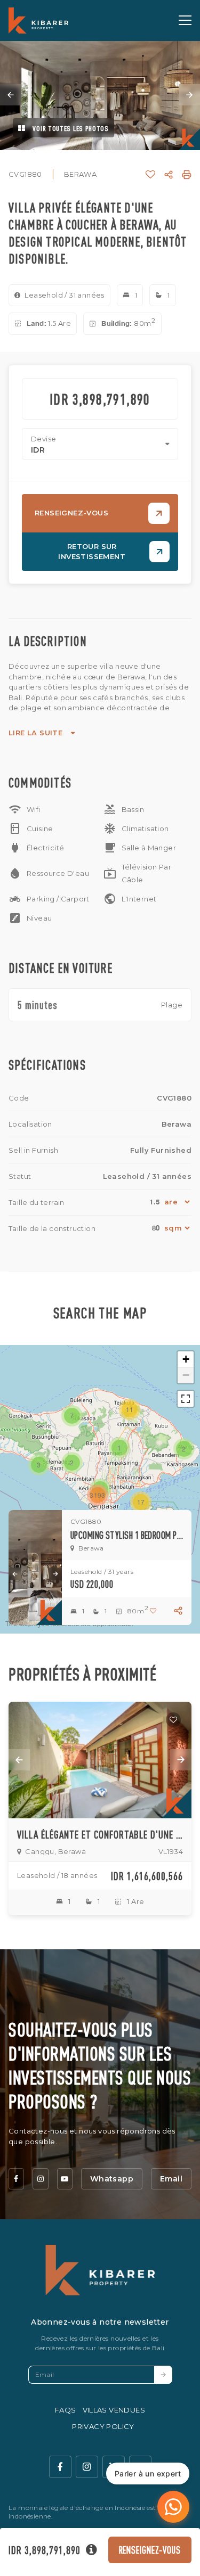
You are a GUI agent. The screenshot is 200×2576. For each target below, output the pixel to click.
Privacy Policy (103, 2426)
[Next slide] (189, 95)
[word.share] (169, 175)
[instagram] (40, 2179)
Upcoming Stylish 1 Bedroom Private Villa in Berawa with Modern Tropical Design (127, 1535)
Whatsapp (112, 2179)
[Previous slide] (11, 95)
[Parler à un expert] (173, 2507)
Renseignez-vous (150, 2550)
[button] (119, 1448)
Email (171, 2179)
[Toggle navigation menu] (185, 20)
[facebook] (16, 2179)
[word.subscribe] (163, 2375)
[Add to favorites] (173, 1720)
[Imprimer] (187, 175)
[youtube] (65, 2179)
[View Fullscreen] (186, 1399)
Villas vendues (114, 2410)
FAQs (66, 2410)
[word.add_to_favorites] (150, 175)
